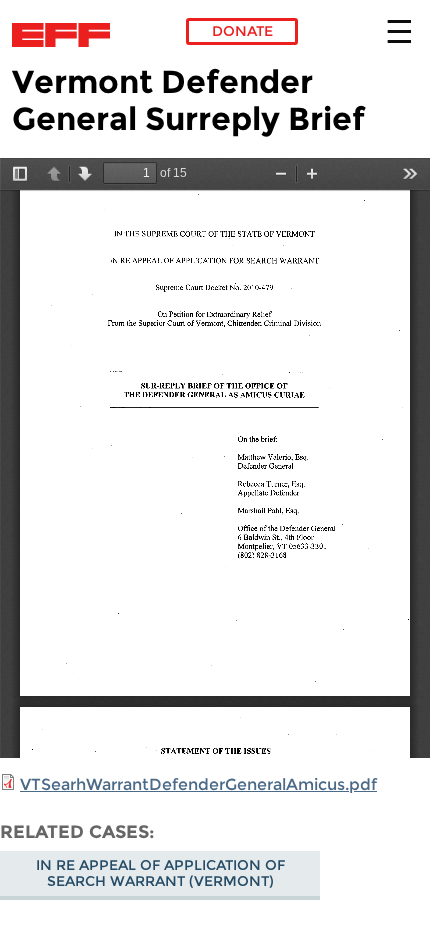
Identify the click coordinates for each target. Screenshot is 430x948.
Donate (242, 31)
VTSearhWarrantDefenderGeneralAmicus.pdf (198, 784)
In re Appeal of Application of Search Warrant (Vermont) (160, 873)
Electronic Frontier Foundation (66, 35)
